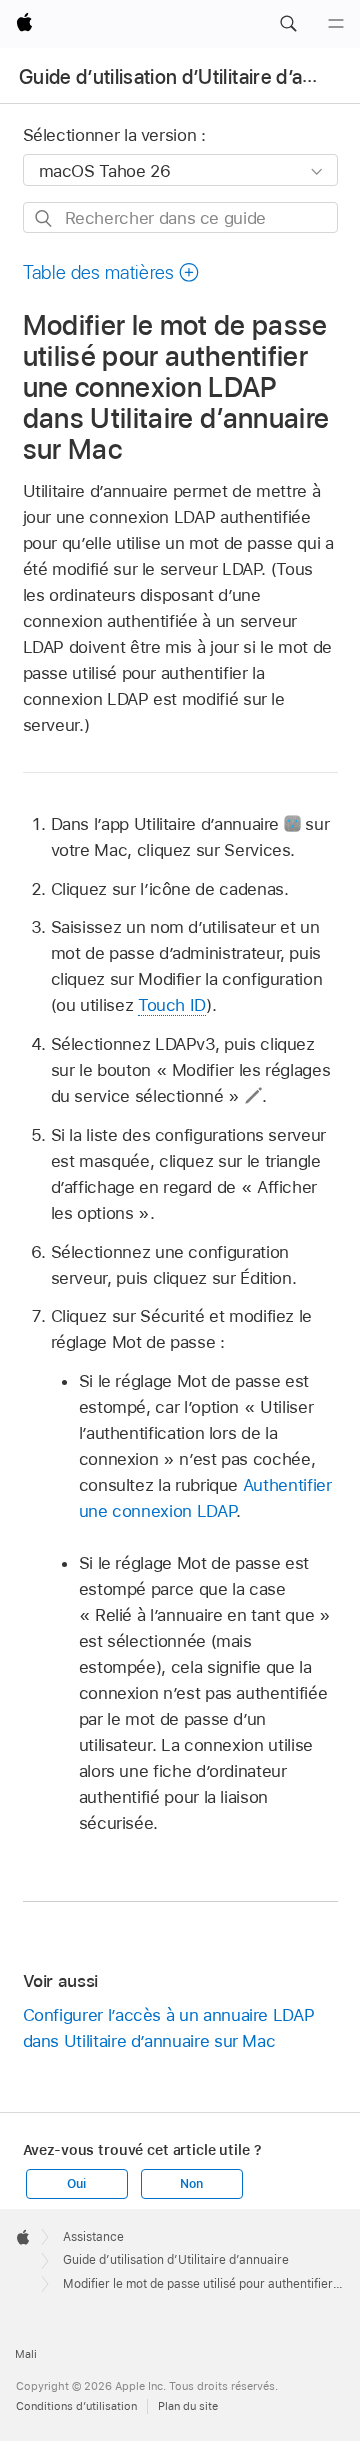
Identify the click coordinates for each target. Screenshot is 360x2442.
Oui (76, 2184)
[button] (288, 24)
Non (191, 2184)
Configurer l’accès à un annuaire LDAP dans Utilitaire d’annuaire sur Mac (169, 2028)
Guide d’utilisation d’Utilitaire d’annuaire (176, 2260)
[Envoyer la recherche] (44, 218)
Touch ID (172, 1005)
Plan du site (188, 2406)
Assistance (93, 2237)
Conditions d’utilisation (76, 2406)
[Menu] (336, 24)
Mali (26, 2354)
